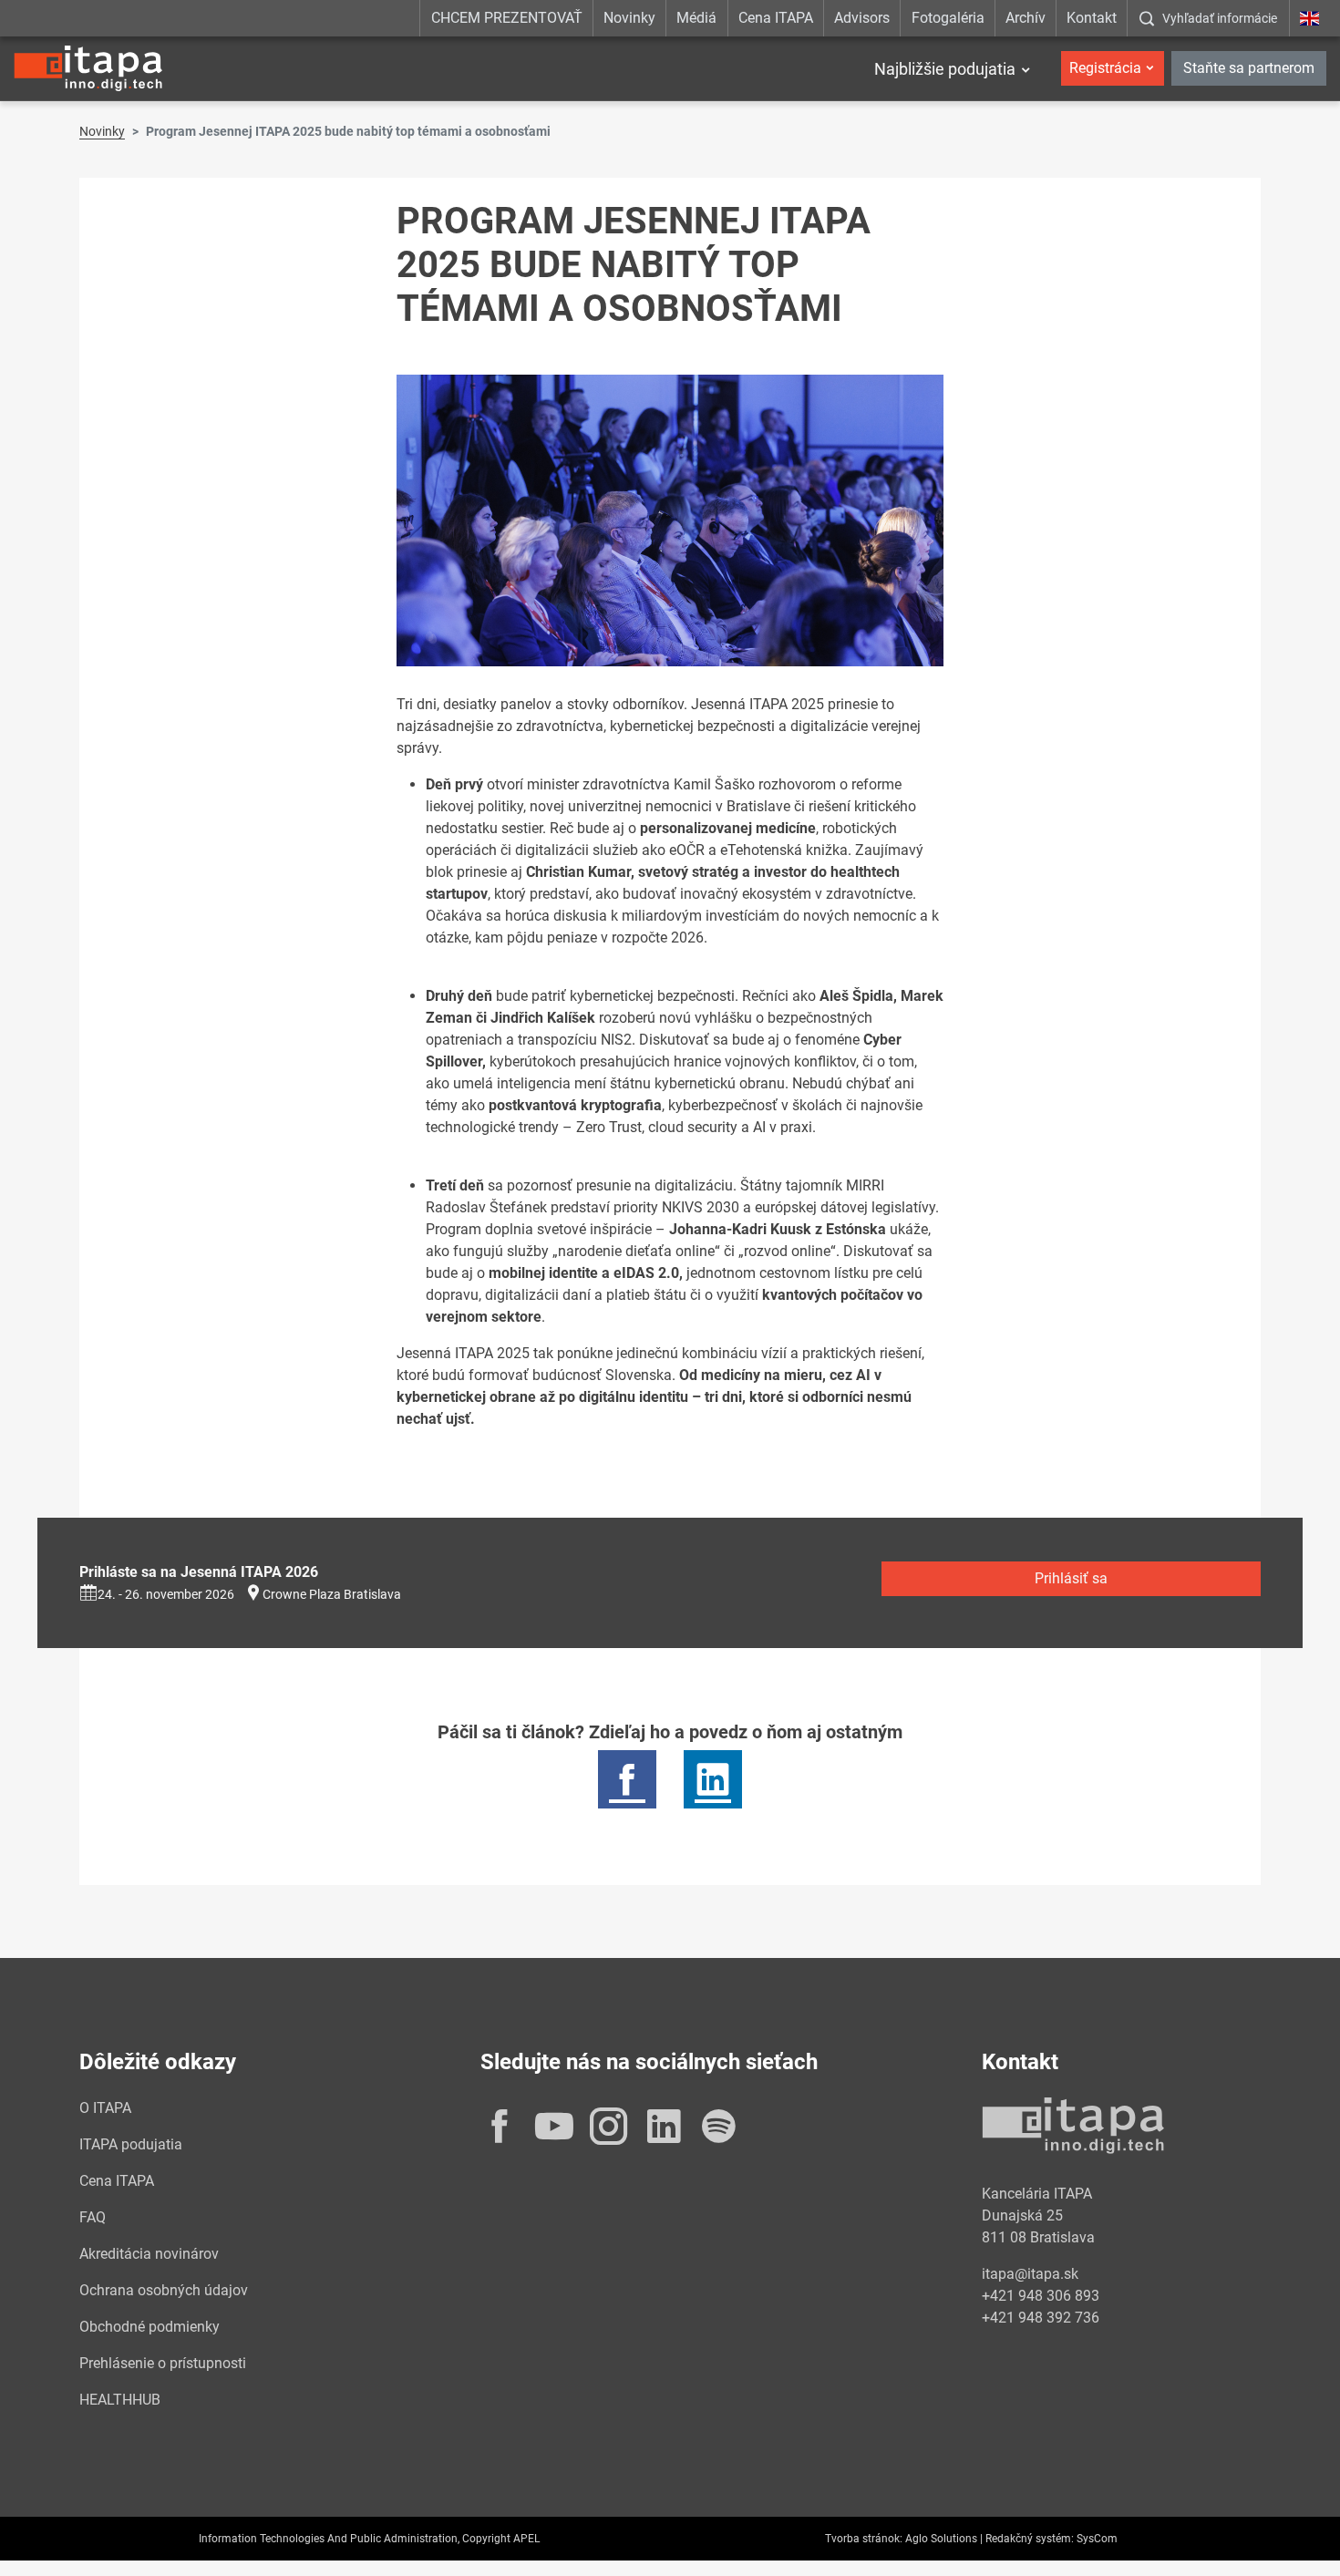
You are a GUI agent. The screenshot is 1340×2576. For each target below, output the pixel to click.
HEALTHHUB (120, 2400)
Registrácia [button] (1105, 68)
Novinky (629, 18)
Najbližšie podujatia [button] (945, 69)
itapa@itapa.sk (1030, 2274)
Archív (1026, 18)
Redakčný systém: (1030, 2539)
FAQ (93, 2217)
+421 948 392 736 (1041, 2318)
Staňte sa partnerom (1249, 68)
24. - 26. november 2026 (166, 1594)
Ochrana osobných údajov (164, 2290)
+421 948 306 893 (1041, 2296)
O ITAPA (105, 2108)
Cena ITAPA (776, 18)
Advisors (862, 18)
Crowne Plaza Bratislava (332, 1594)
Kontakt (1092, 18)
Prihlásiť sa (1071, 1578)
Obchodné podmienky (149, 2327)
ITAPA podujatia (131, 2144)
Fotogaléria (948, 18)
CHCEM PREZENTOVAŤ (507, 18)
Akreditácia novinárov (149, 2254)
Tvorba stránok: (864, 2539)
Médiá (696, 18)
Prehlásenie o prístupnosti (163, 2363)
